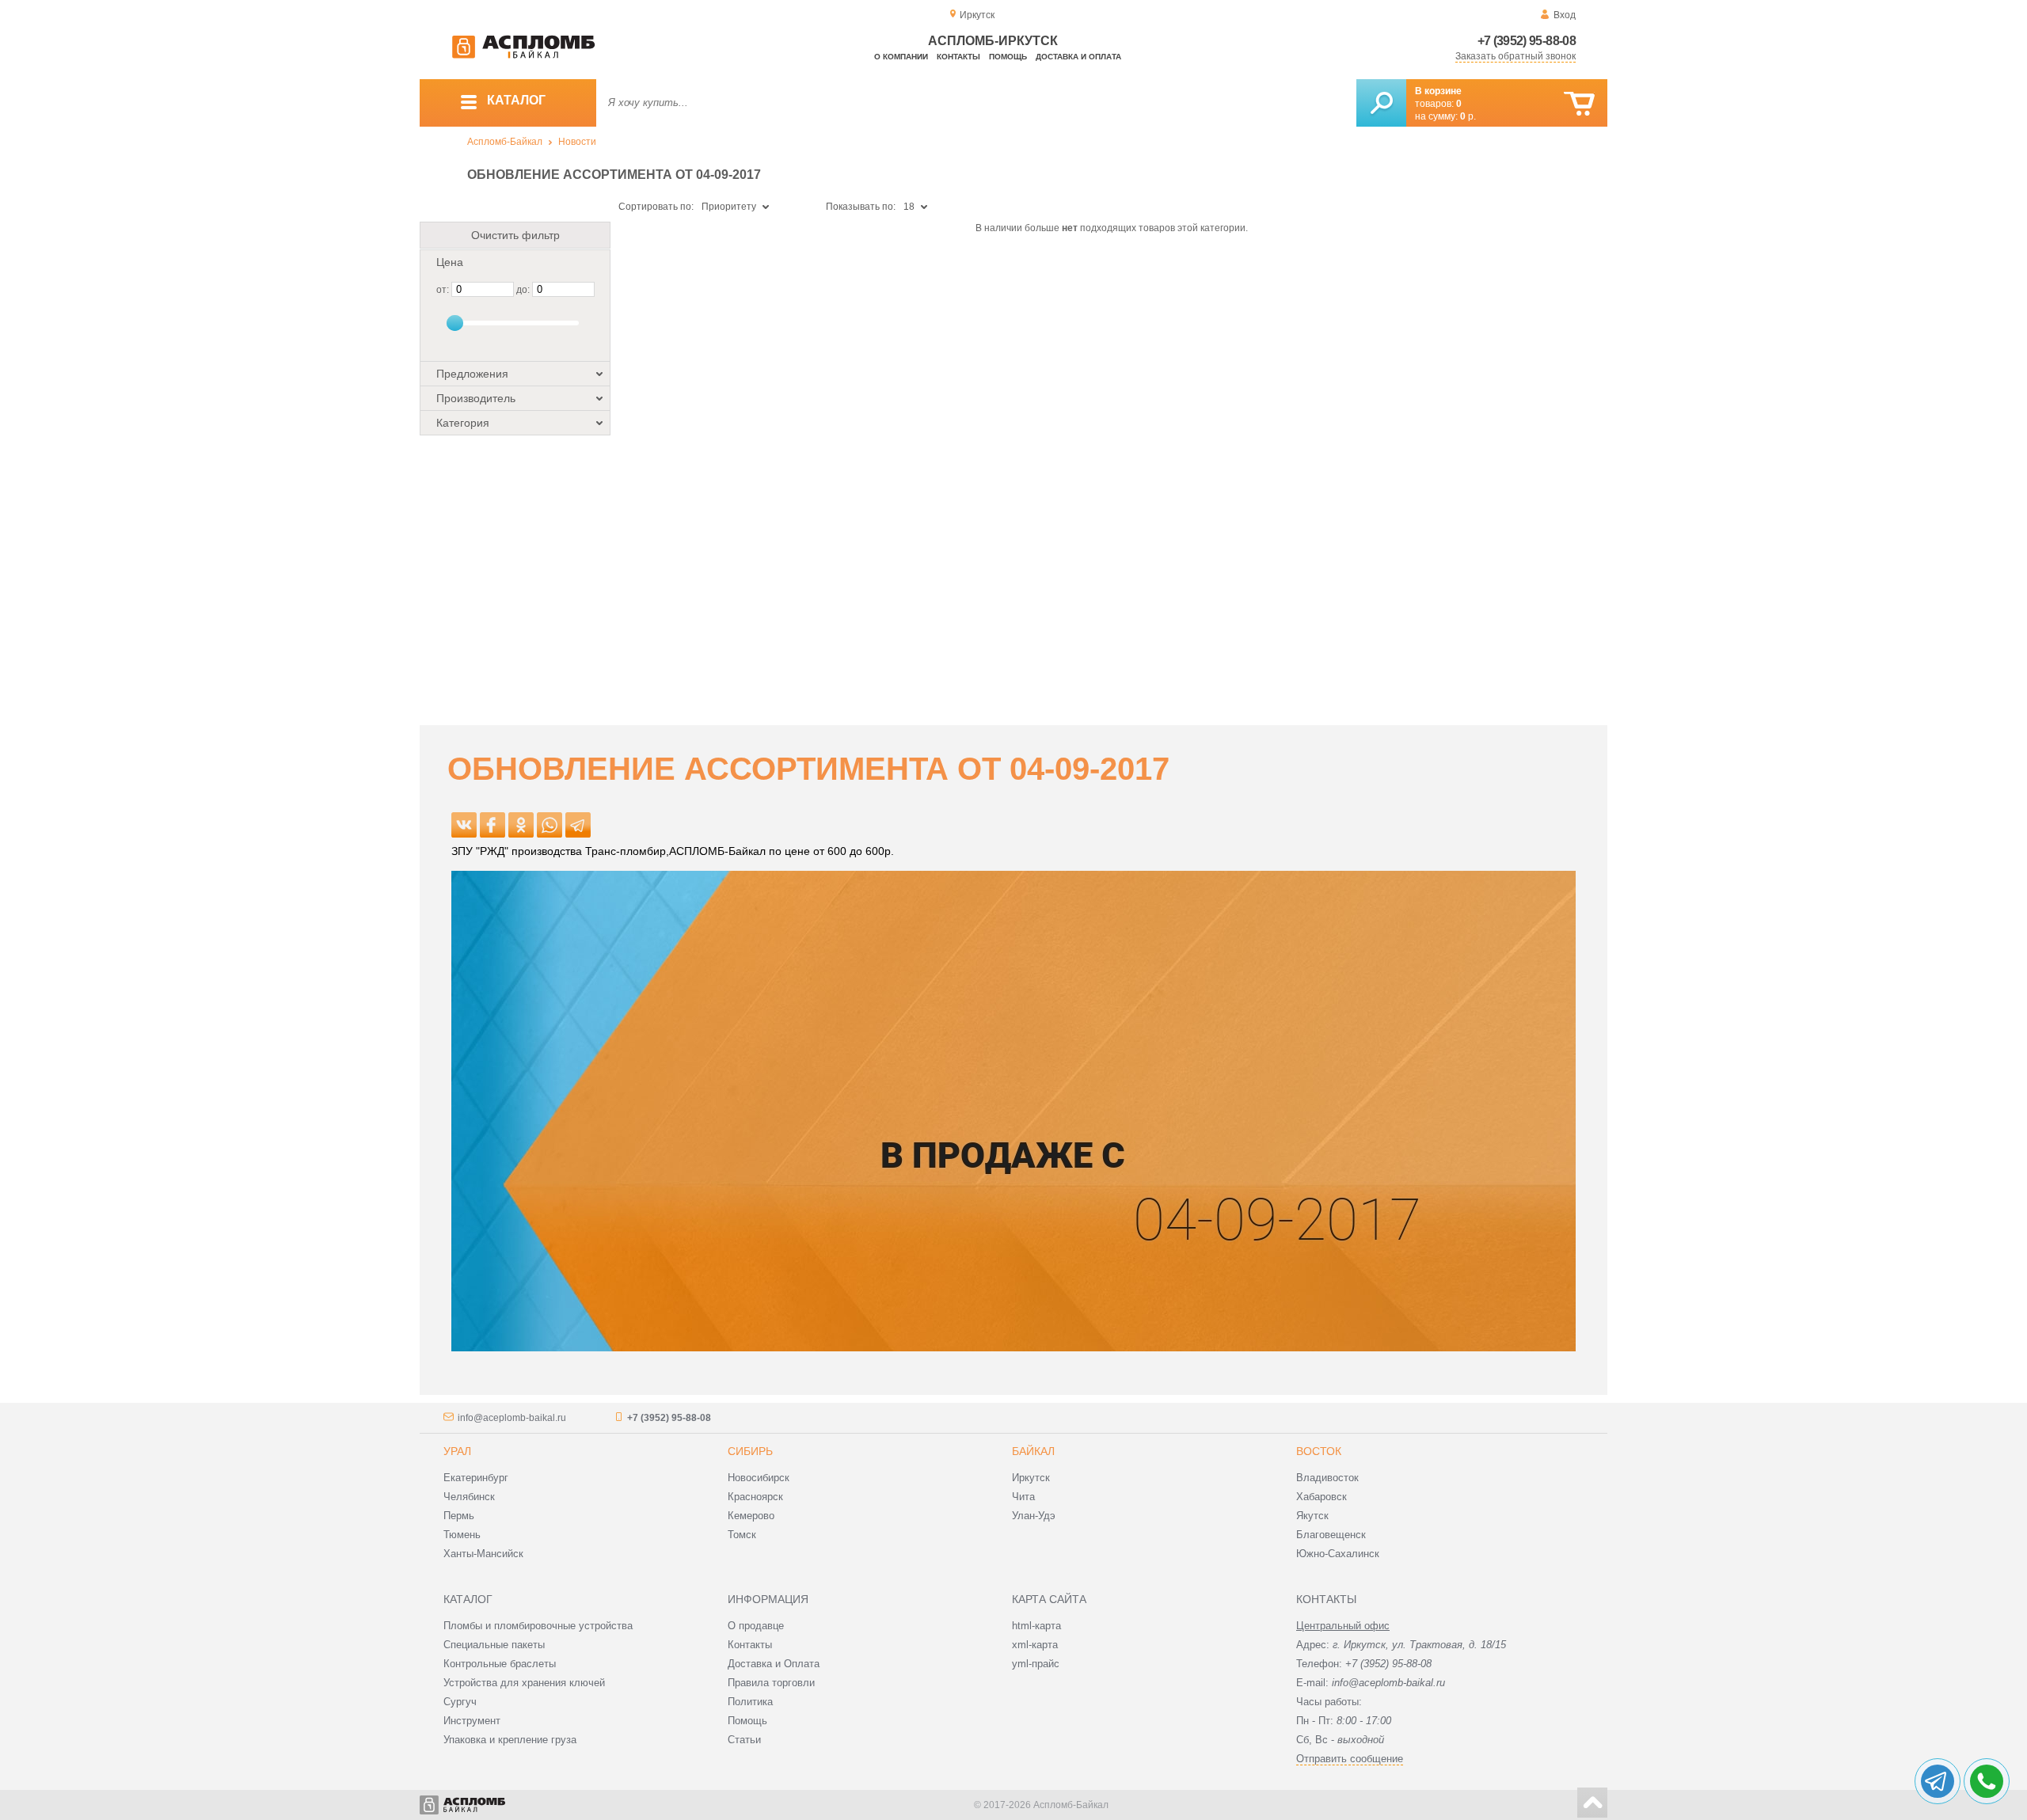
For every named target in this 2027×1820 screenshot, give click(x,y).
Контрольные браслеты (500, 1664)
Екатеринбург (476, 1478)
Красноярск (755, 1497)
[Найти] (1381, 103)
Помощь (1008, 57)
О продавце (756, 1626)
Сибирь (750, 1451)
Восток (1319, 1451)
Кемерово (751, 1516)
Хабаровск (1322, 1497)
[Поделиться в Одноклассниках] (521, 825)
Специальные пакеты (494, 1645)
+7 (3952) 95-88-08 (1527, 41)
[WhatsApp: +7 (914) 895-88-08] (1987, 1781)
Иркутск (1031, 1478)
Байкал (1033, 1451)
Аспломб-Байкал (505, 142)
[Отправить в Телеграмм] (578, 825)
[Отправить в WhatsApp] (550, 825)
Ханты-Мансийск (483, 1554)
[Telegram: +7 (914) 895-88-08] (1938, 1781)
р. (1468, 116)
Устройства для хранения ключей (524, 1683)
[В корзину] (1579, 104)
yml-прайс (1036, 1664)
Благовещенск (1331, 1535)
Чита (1023, 1497)
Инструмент (472, 1721)
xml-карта (1035, 1645)
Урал (457, 1451)
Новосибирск (759, 1478)
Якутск (1312, 1516)
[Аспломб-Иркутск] (523, 55)
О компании (901, 57)
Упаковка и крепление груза (510, 1740)
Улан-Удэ (1034, 1516)
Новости (577, 142)
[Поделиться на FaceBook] (492, 825)
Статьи (744, 1740)
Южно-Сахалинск (1338, 1554)
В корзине (1438, 91)
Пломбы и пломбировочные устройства (538, 1626)
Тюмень (462, 1535)
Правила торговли (771, 1683)
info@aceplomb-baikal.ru (512, 1418)
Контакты (958, 57)
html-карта (1036, 1626)
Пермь (459, 1516)
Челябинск (469, 1497)
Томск (742, 1535)
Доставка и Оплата (774, 1664)
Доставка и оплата (1078, 57)
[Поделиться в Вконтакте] (464, 825)
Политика (750, 1702)
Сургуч (460, 1702)
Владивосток (1327, 1478)
